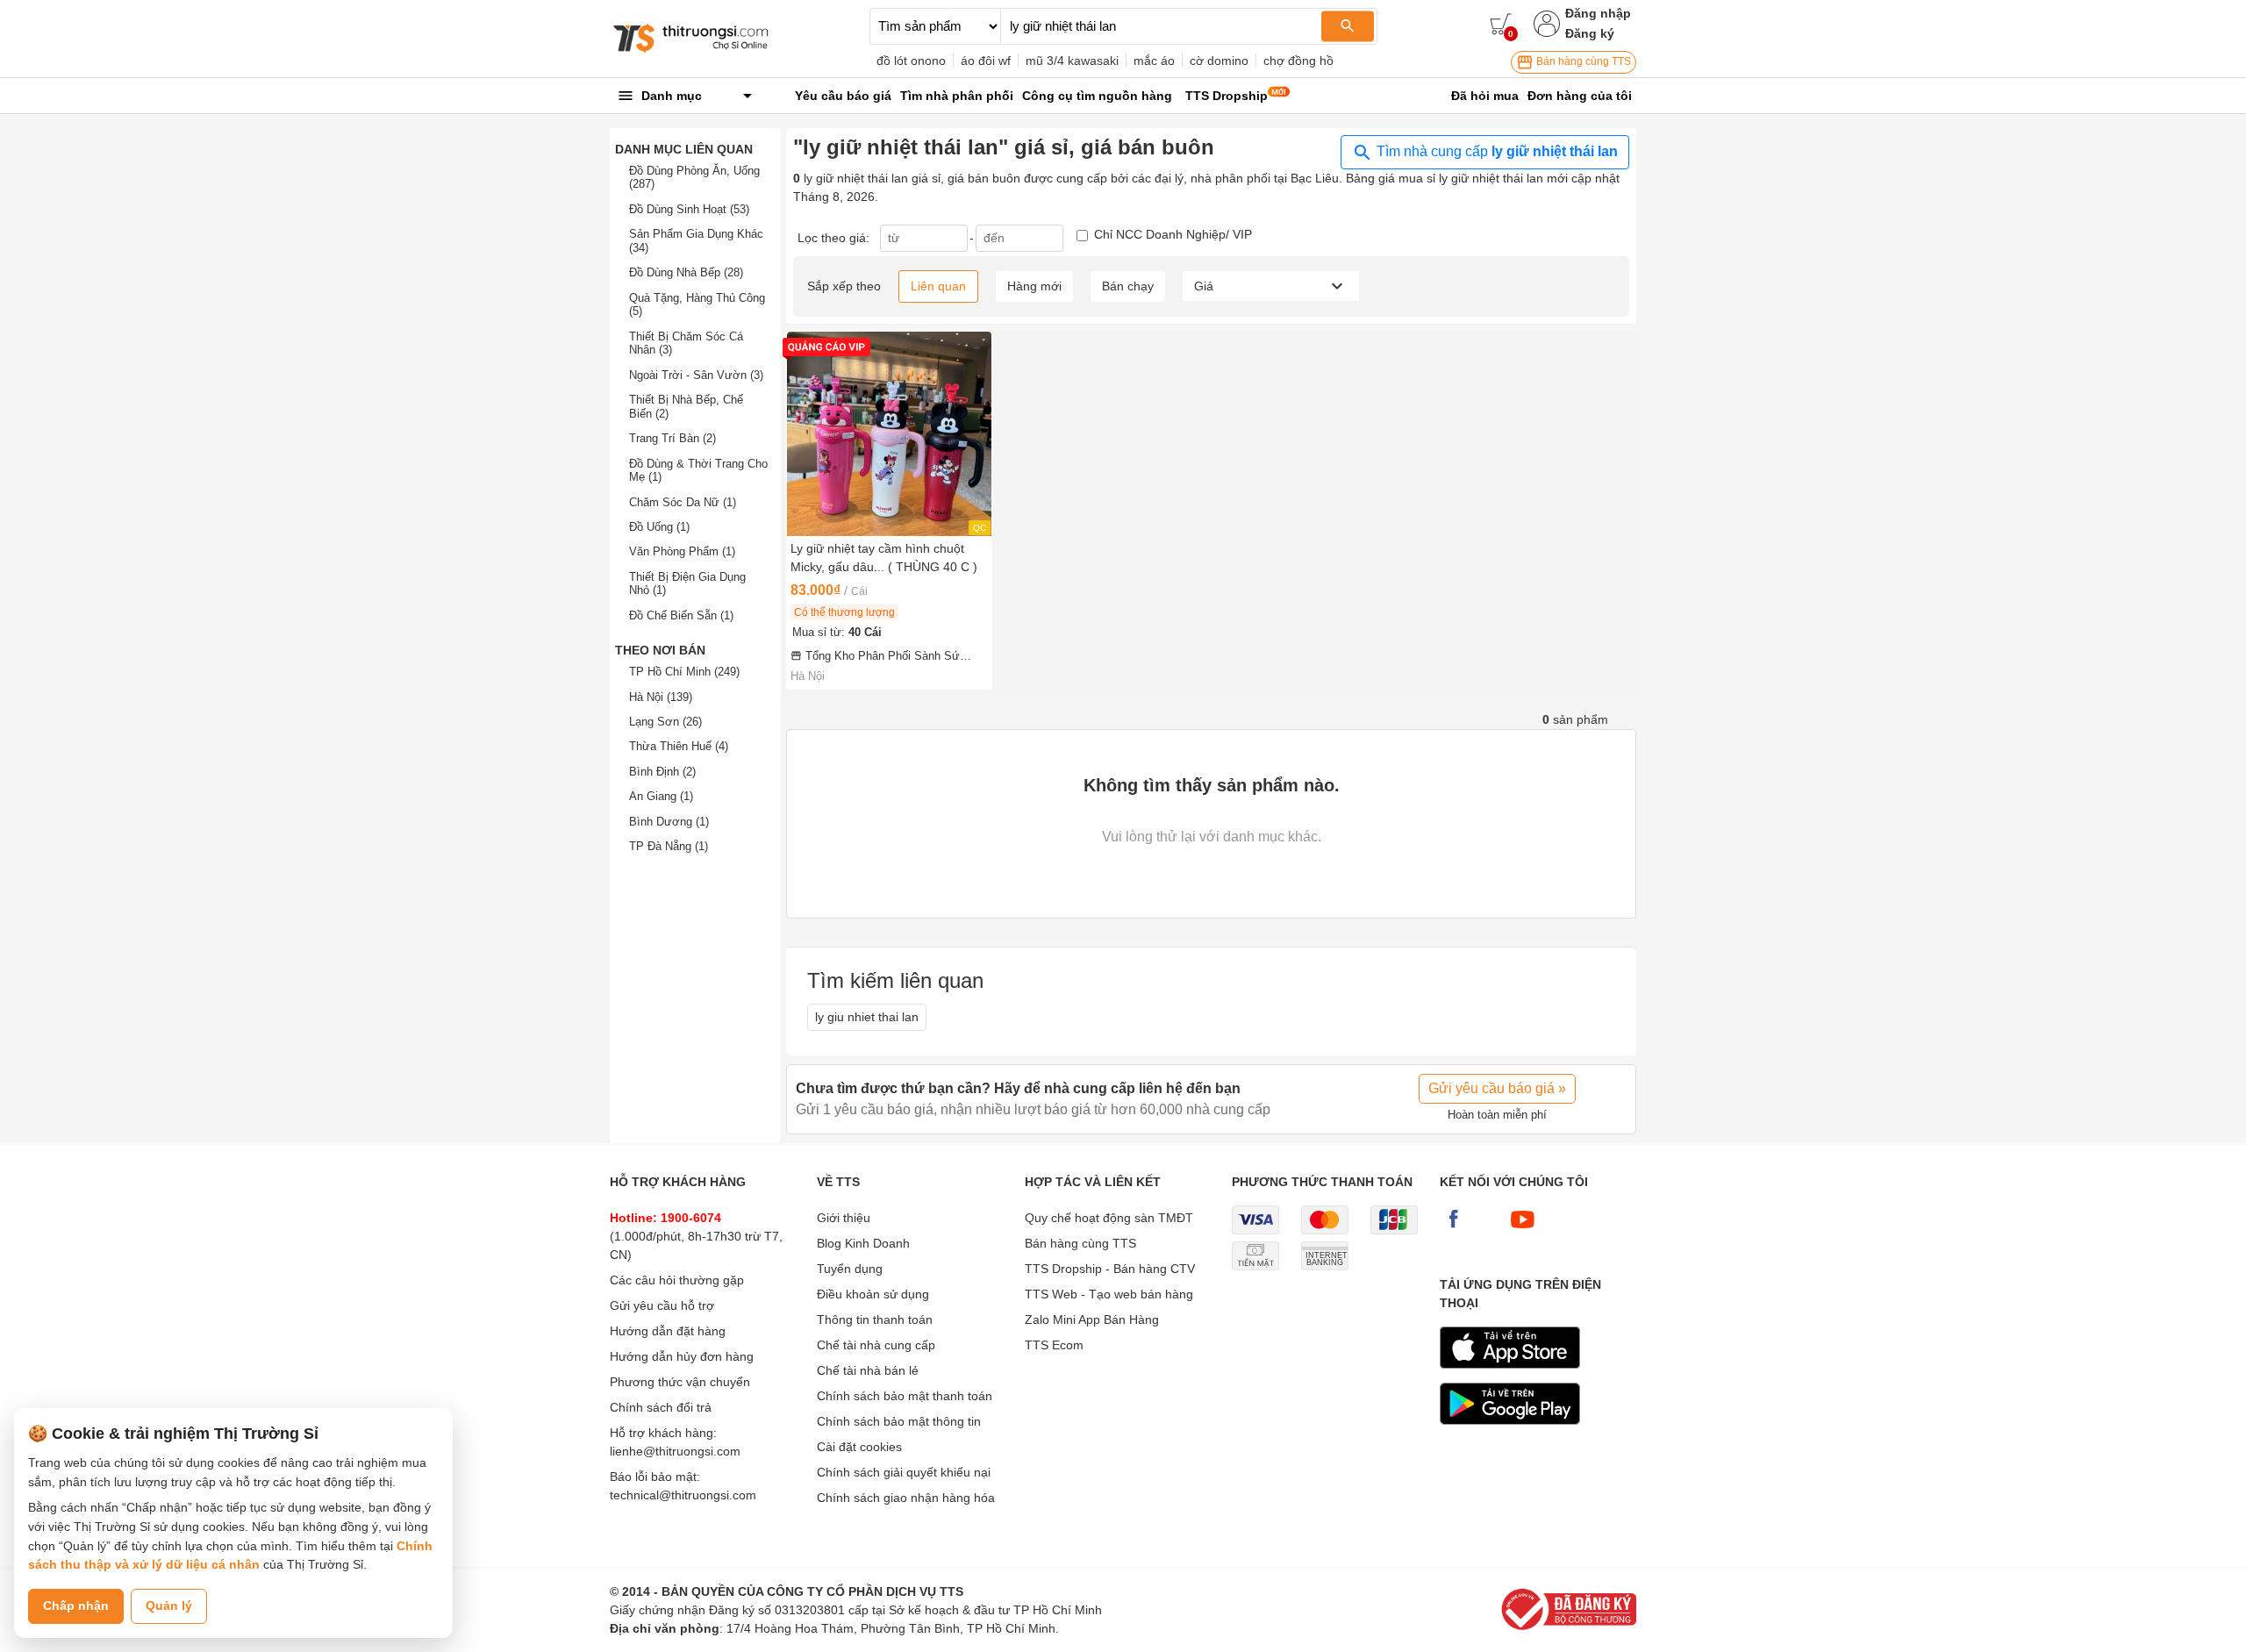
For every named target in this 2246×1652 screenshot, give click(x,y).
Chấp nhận (76, 1606)
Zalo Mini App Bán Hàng (1092, 1319)
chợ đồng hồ (1298, 61)
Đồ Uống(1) (659, 527)
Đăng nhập (1598, 13)
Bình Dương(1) (669, 822)
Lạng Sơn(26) (665, 722)
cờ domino (1219, 61)
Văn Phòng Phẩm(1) (682, 551)
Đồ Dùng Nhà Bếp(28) (686, 272)
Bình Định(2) (662, 772)
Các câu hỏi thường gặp (677, 1280)
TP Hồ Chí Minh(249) (684, 672)
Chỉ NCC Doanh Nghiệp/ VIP (1173, 234)
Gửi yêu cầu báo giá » (1497, 1088)
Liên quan (938, 286)
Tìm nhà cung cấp (1495, 151)
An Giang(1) (661, 796)
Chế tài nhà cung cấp (876, 1345)
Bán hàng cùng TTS (1582, 61)
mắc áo (1154, 61)
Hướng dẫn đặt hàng (668, 1331)
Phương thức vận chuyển (680, 1382)
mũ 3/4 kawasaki (1072, 61)
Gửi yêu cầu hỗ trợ (662, 1305)
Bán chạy (1128, 286)
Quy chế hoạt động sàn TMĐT (1109, 1218)
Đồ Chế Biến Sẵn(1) (681, 615)
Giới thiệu (844, 1218)
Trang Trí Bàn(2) (672, 438)
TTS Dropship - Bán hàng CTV (1110, 1269)
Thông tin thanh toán (875, 1319)
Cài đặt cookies (859, 1447)
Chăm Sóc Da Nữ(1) (683, 502)
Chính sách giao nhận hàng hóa (906, 1498)
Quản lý (169, 1606)
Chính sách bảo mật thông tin (899, 1421)
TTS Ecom (1054, 1345)
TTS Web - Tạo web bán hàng (1109, 1294)
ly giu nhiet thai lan (867, 1017)
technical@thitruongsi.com (683, 1495)
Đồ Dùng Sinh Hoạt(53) (689, 209)
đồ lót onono (911, 61)
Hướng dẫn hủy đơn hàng (682, 1356)
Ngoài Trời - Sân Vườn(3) (696, 375)
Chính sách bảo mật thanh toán (905, 1396)
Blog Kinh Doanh (863, 1243)
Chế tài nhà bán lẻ (868, 1370)
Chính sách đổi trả (661, 1407)
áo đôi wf (986, 61)
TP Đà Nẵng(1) (669, 846)
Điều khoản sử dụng (873, 1294)
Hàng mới (1034, 286)
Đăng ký (1590, 33)
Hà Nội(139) (661, 697)
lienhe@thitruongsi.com (675, 1451)
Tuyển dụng (850, 1269)
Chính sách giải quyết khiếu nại (904, 1472)
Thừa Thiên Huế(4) (679, 746)
